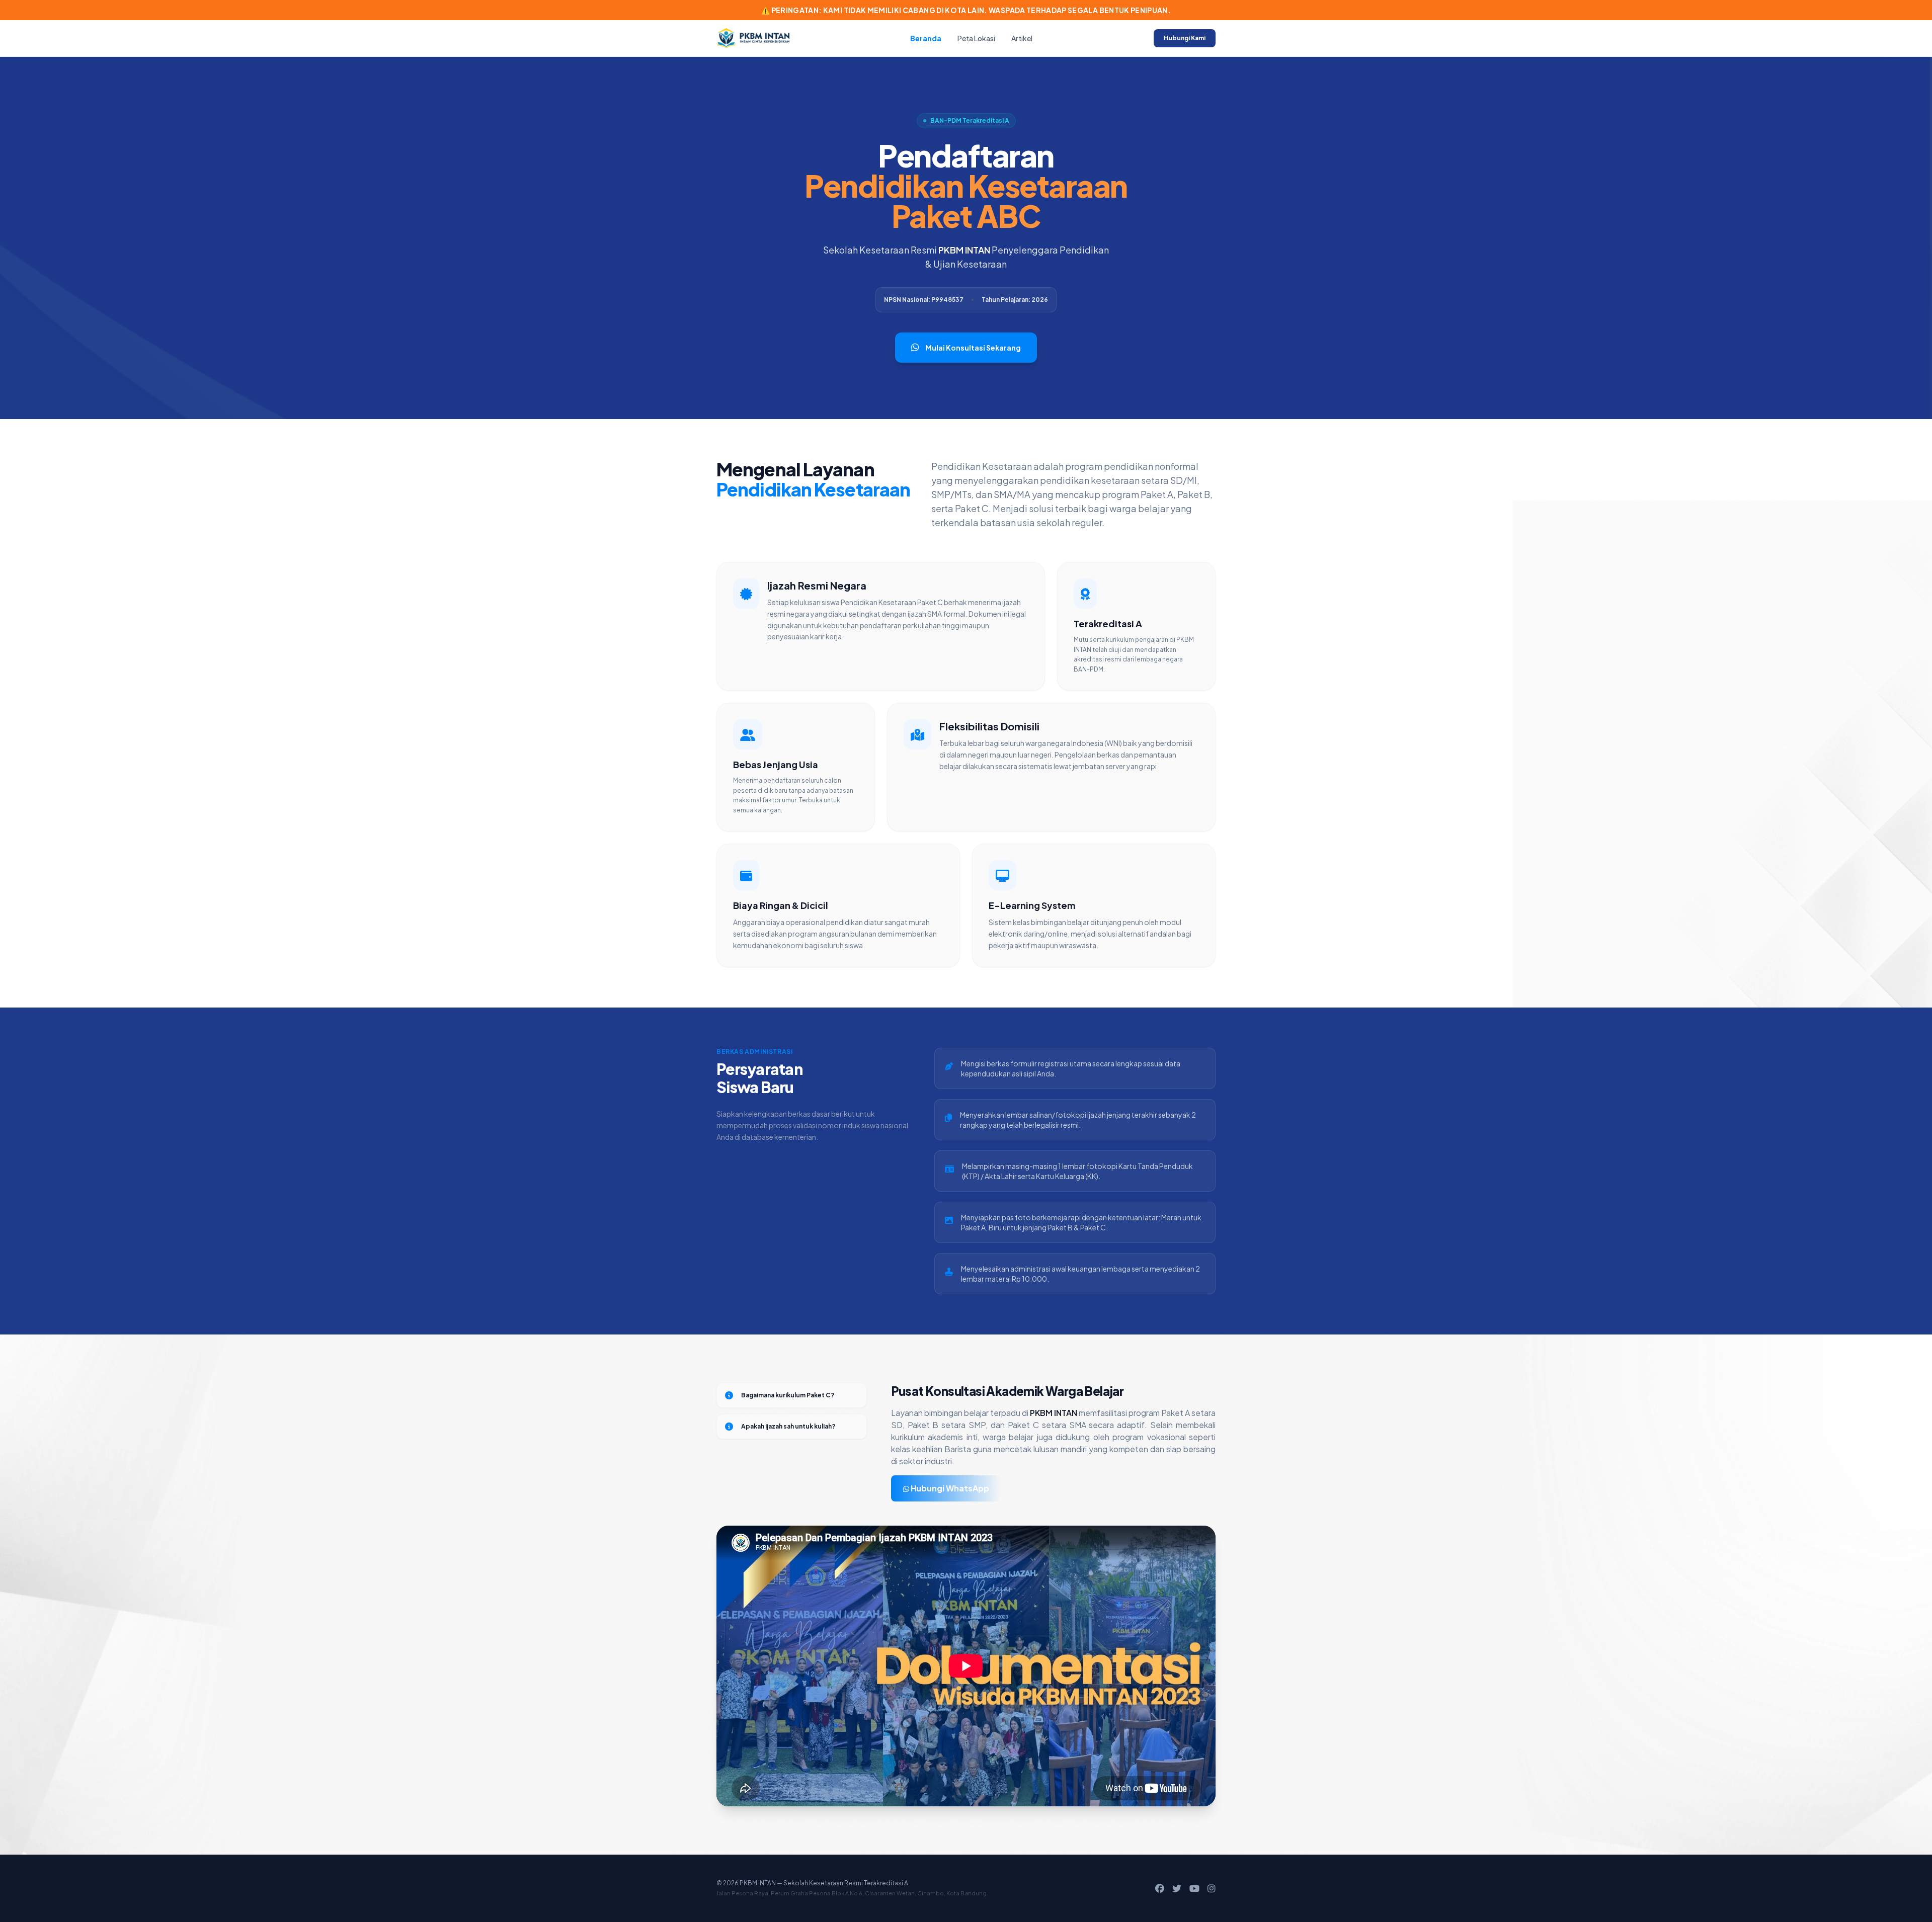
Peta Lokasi (976, 38)
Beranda (926, 38)
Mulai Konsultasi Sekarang (973, 348)
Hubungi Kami (1185, 38)
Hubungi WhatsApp (949, 1488)
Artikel (1022, 38)
